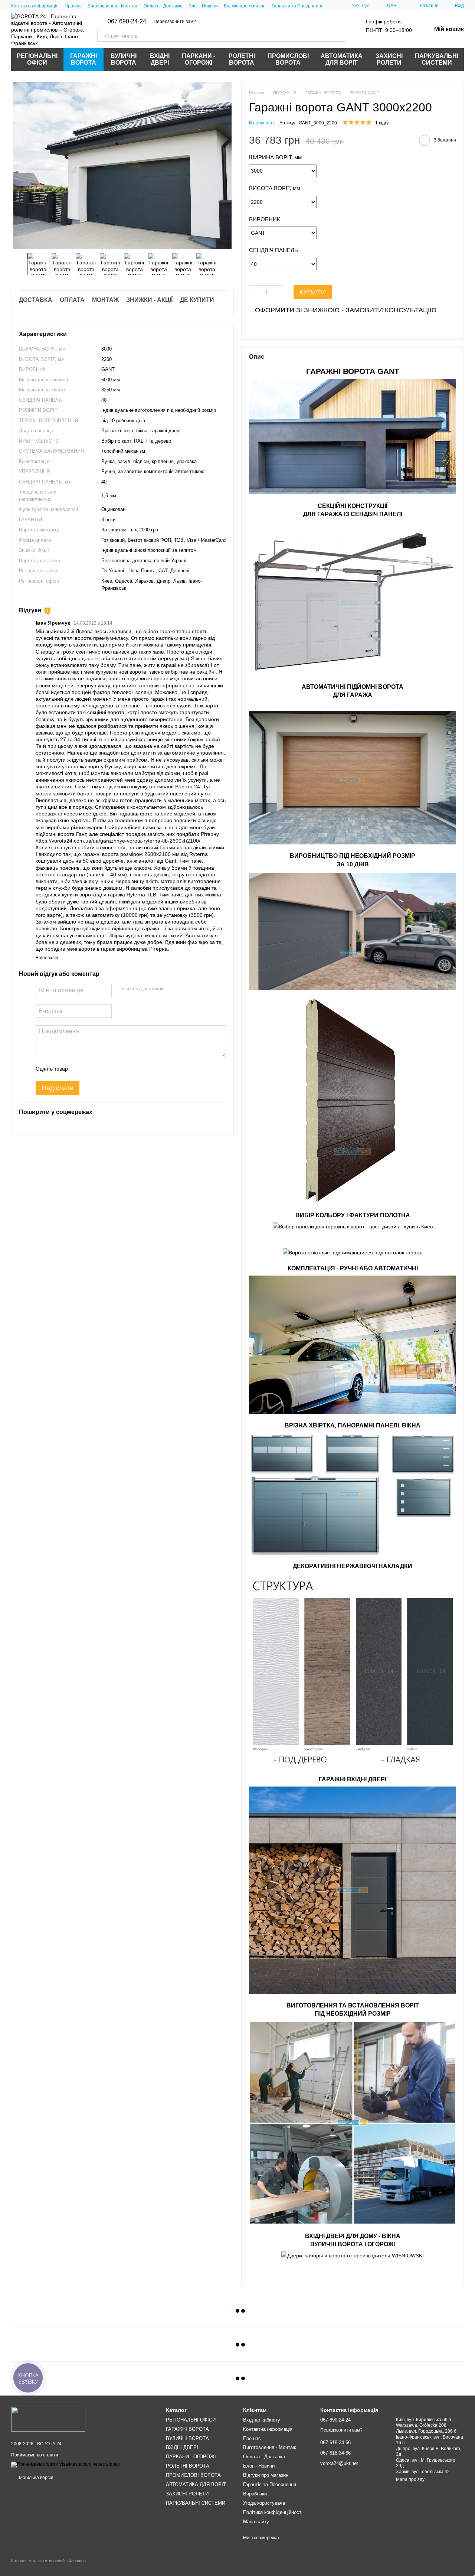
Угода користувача (264, 2503)
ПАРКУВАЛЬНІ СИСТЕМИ (437, 59)
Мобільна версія (36, 2478)
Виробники (255, 2494)
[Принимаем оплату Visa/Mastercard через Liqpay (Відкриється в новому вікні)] (65, 2464)
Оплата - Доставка (163, 6)
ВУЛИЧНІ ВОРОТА (124, 59)
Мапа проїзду (410, 2479)
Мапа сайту (256, 2522)
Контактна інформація (35, 6)
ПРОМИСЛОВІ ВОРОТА (288, 59)
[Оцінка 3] (104, 1069)
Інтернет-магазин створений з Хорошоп (48, 2561)
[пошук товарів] (339, 36)
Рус (366, 6)
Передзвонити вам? (175, 22)
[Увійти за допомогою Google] (184, 989)
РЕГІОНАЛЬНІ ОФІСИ (37, 59)
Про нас (73, 6)
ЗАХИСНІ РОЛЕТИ (389, 59)
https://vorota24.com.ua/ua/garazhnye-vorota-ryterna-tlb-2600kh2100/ (118, 841)
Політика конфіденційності (273, 2512)
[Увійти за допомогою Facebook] (173, 989)
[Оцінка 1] (80, 1069)
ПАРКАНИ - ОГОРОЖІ (199, 59)
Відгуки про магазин (245, 6)
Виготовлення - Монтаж (113, 6)
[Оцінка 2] (92, 1069)
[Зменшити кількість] (255, 292)
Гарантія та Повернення (298, 6)
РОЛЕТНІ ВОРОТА (242, 59)
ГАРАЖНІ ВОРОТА (83, 59)
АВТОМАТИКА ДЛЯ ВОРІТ (342, 59)
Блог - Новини (203, 6)
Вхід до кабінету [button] (262, 2420)
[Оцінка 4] (116, 1069)
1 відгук (383, 123)
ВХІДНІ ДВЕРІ (160, 59)
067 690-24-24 (127, 22)
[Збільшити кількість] (278, 292)
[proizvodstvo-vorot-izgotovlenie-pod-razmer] (353, 2124)
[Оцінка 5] (128, 1069)
